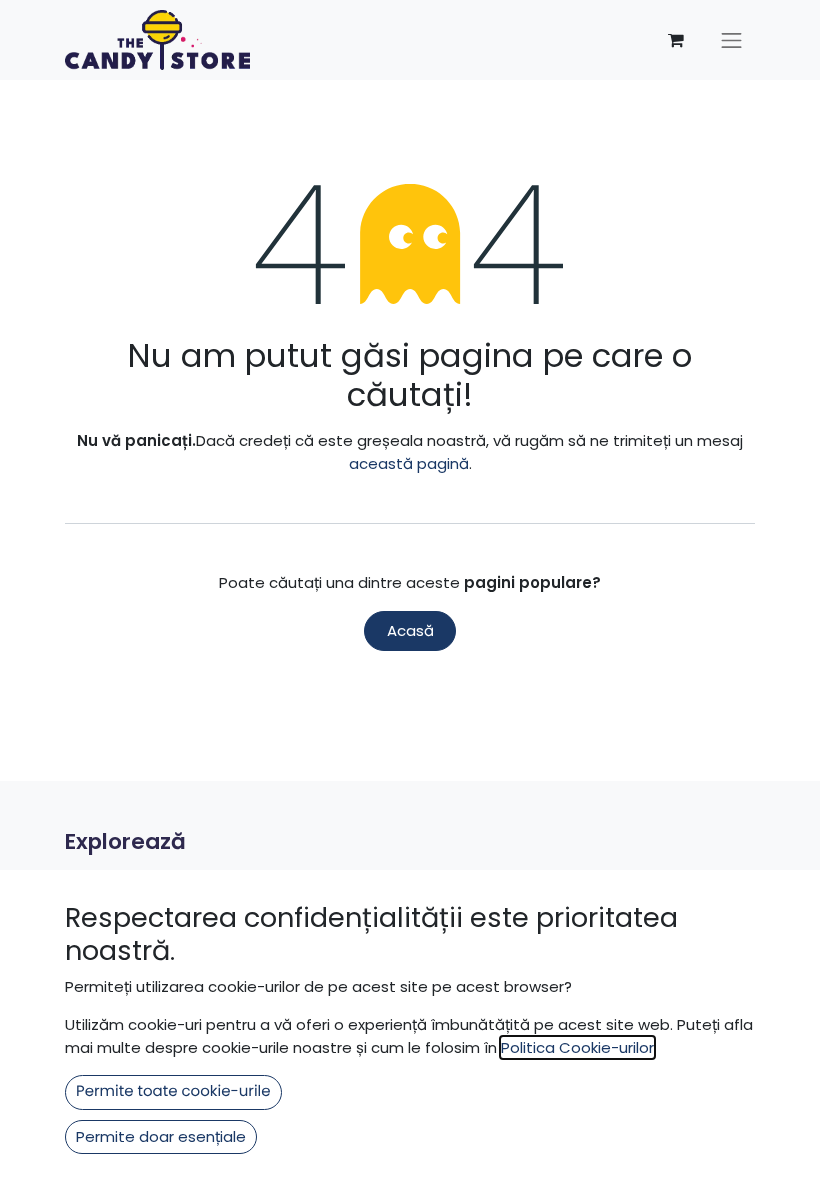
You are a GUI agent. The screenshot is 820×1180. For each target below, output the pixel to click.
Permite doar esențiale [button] (161, 1136)
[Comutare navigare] (732, 40)
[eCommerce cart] (676, 40)
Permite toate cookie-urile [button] (173, 1091)
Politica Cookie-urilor (577, 1047)
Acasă (410, 630)
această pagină (409, 463)
